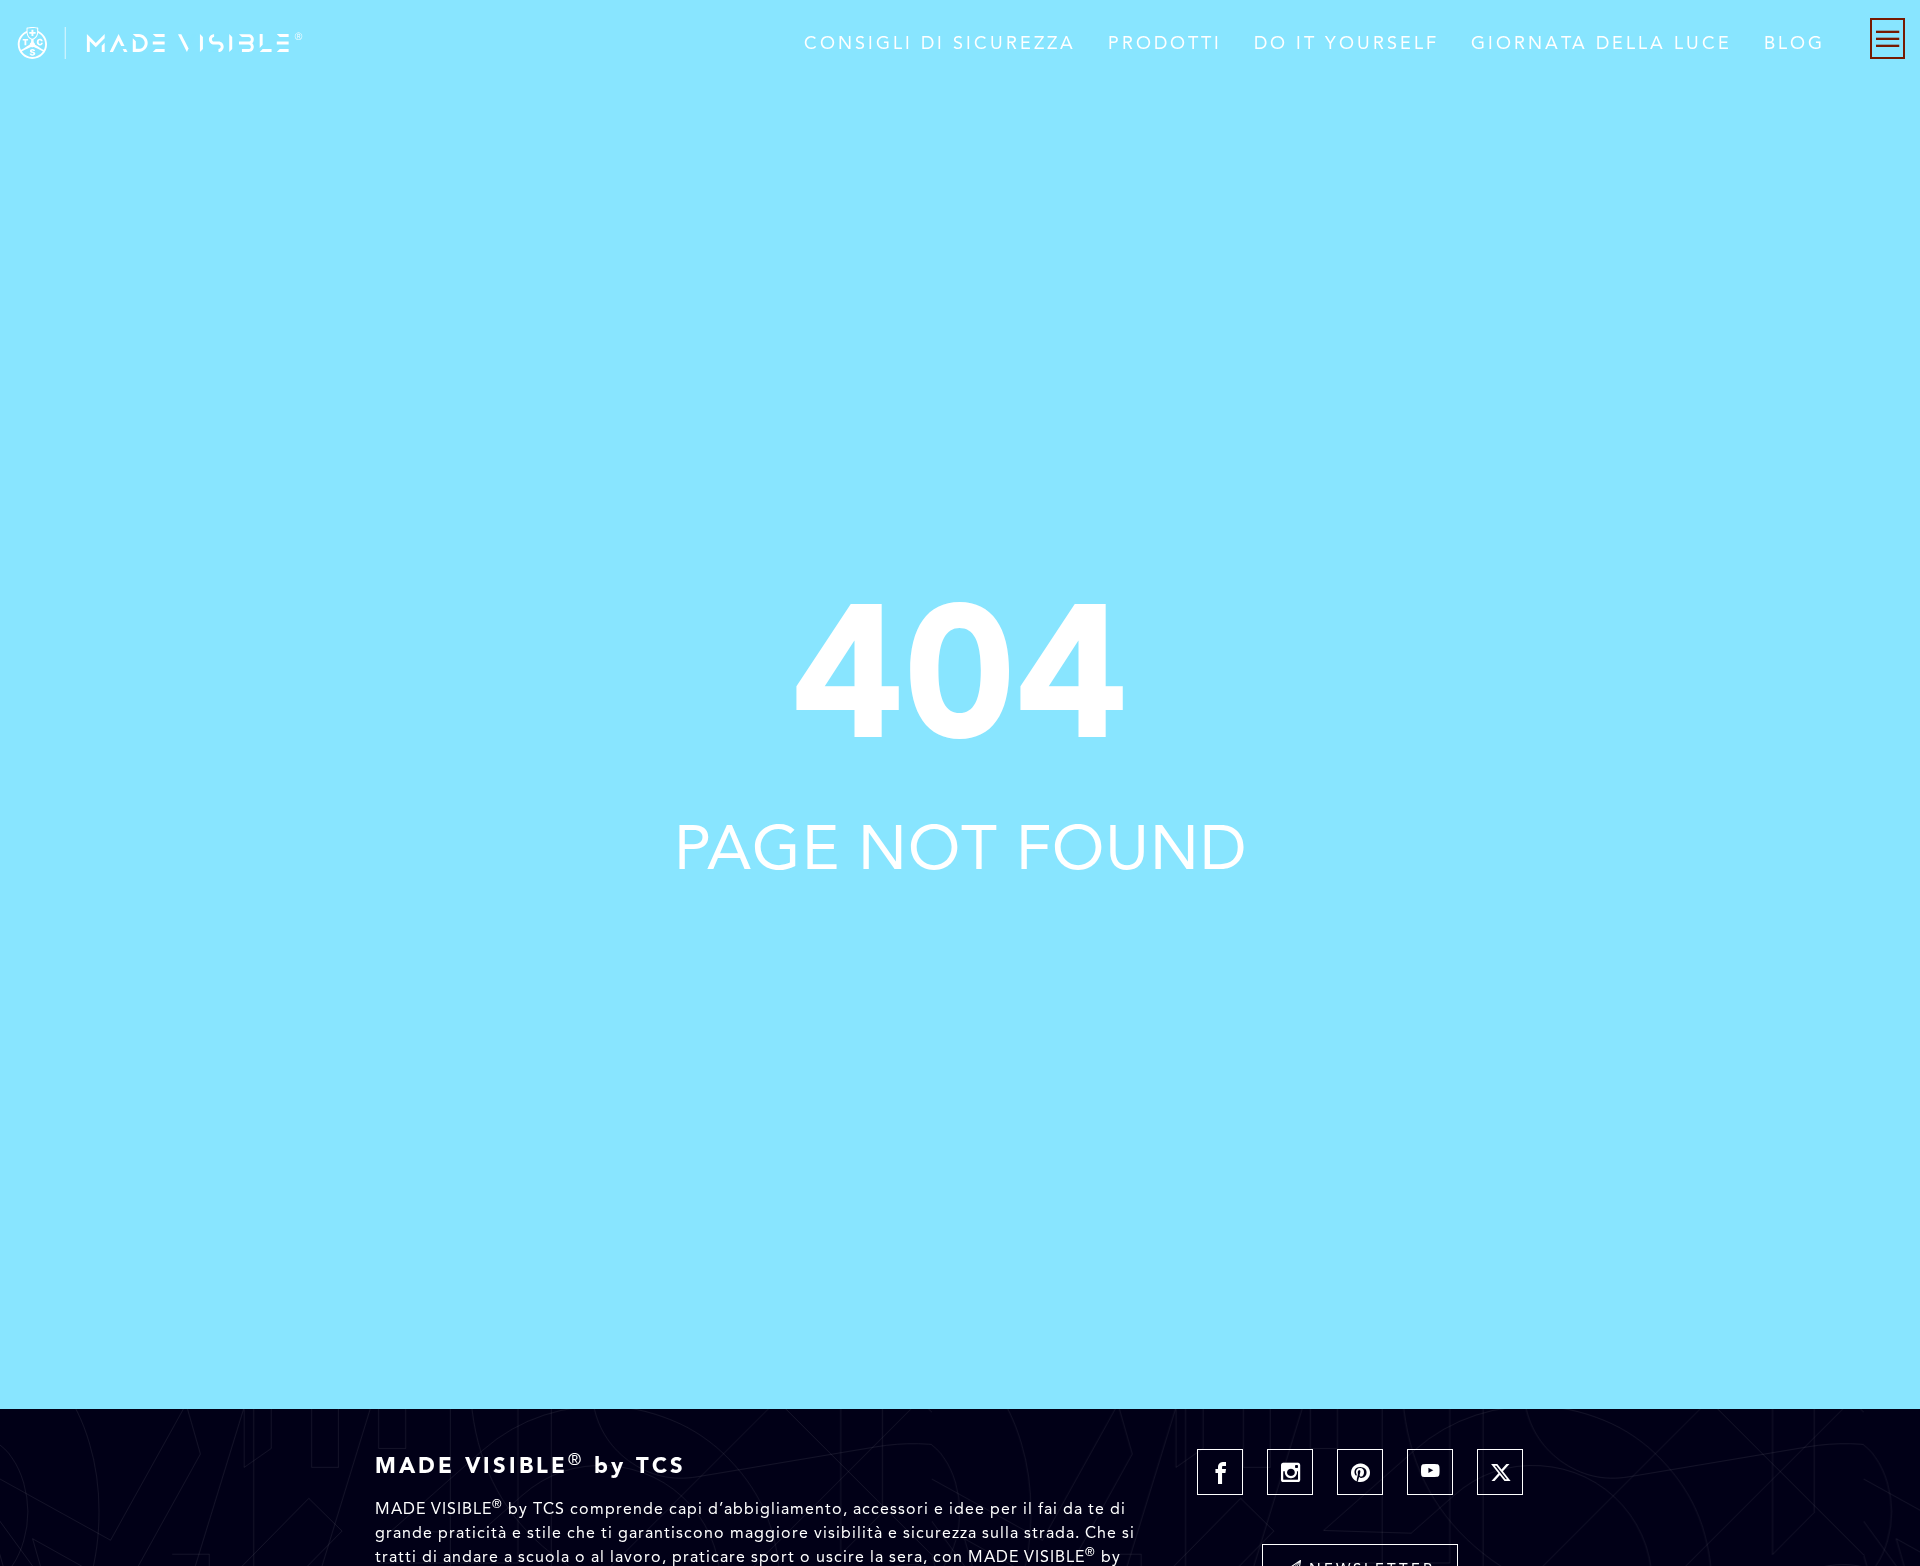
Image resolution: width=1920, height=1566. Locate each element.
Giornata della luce (1601, 43)
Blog (1794, 43)
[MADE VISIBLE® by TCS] (385, 43)
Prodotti (1165, 43)
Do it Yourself (1346, 43)
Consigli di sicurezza (940, 43)
